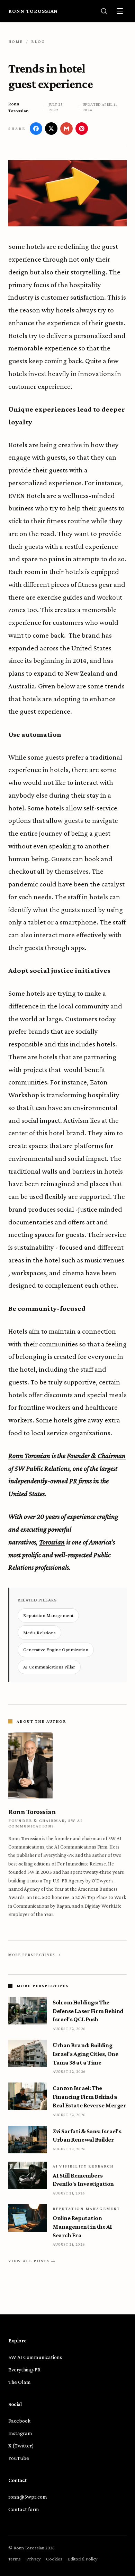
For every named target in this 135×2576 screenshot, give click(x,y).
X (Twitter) (21, 2446)
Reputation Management (48, 1615)
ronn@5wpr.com (28, 2497)
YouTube (19, 2458)
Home (16, 41)
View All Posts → (32, 2261)
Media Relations (39, 1633)
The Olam (20, 2382)
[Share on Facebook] (36, 129)
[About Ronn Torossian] (67, 1765)
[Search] (104, 11)
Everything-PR (24, 2370)
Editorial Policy (83, 2559)
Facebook (19, 2421)
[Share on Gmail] (66, 129)
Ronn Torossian (33, 11)
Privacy (33, 2559)
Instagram (20, 2433)
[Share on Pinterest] (82, 129)
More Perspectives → (35, 1955)
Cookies (54, 2559)
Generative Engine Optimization (56, 1649)
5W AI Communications (35, 2357)
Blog (38, 41)
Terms (15, 2559)
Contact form (24, 2509)
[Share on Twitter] (51, 129)
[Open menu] (120, 11)
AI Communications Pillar (49, 1667)
